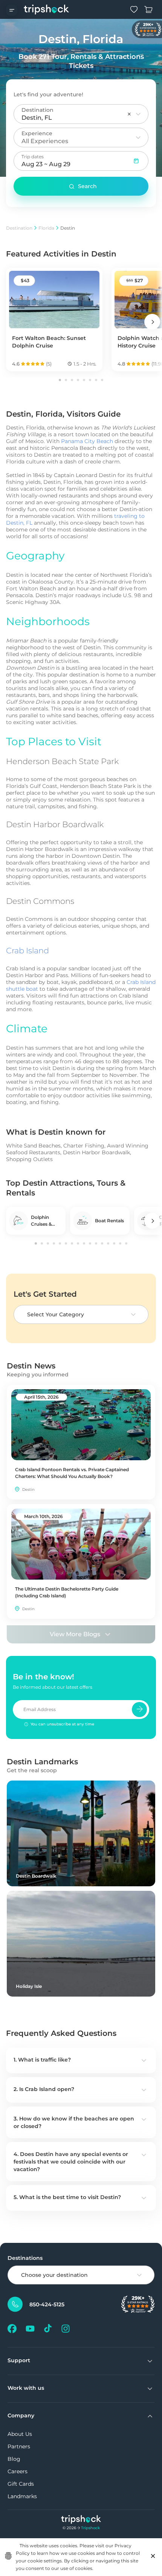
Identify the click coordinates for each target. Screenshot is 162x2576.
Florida (46, 228)
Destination (19, 228)
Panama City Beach (87, 441)
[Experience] (138, 137)
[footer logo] (81, 2520)
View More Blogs (75, 1634)
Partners (19, 2446)
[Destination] (138, 114)
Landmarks (22, 2496)
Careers (18, 2471)
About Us (20, 2434)
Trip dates (33, 157)
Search (87, 186)
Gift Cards (21, 2484)
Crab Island (28, 951)
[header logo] (47, 9)
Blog (14, 2459)
